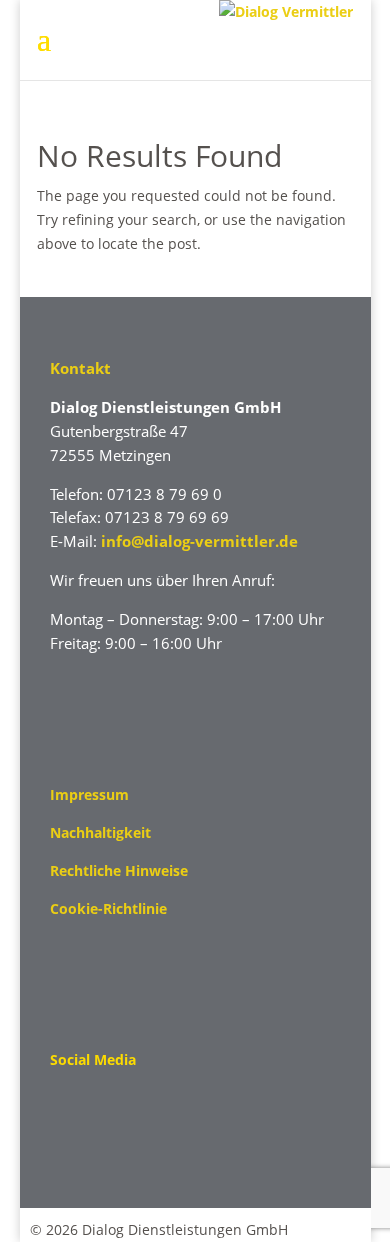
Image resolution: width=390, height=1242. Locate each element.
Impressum (89, 794)
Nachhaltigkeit (100, 832)
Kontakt (80, 368)
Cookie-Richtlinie (108, 908)
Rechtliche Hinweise (119, 870)
